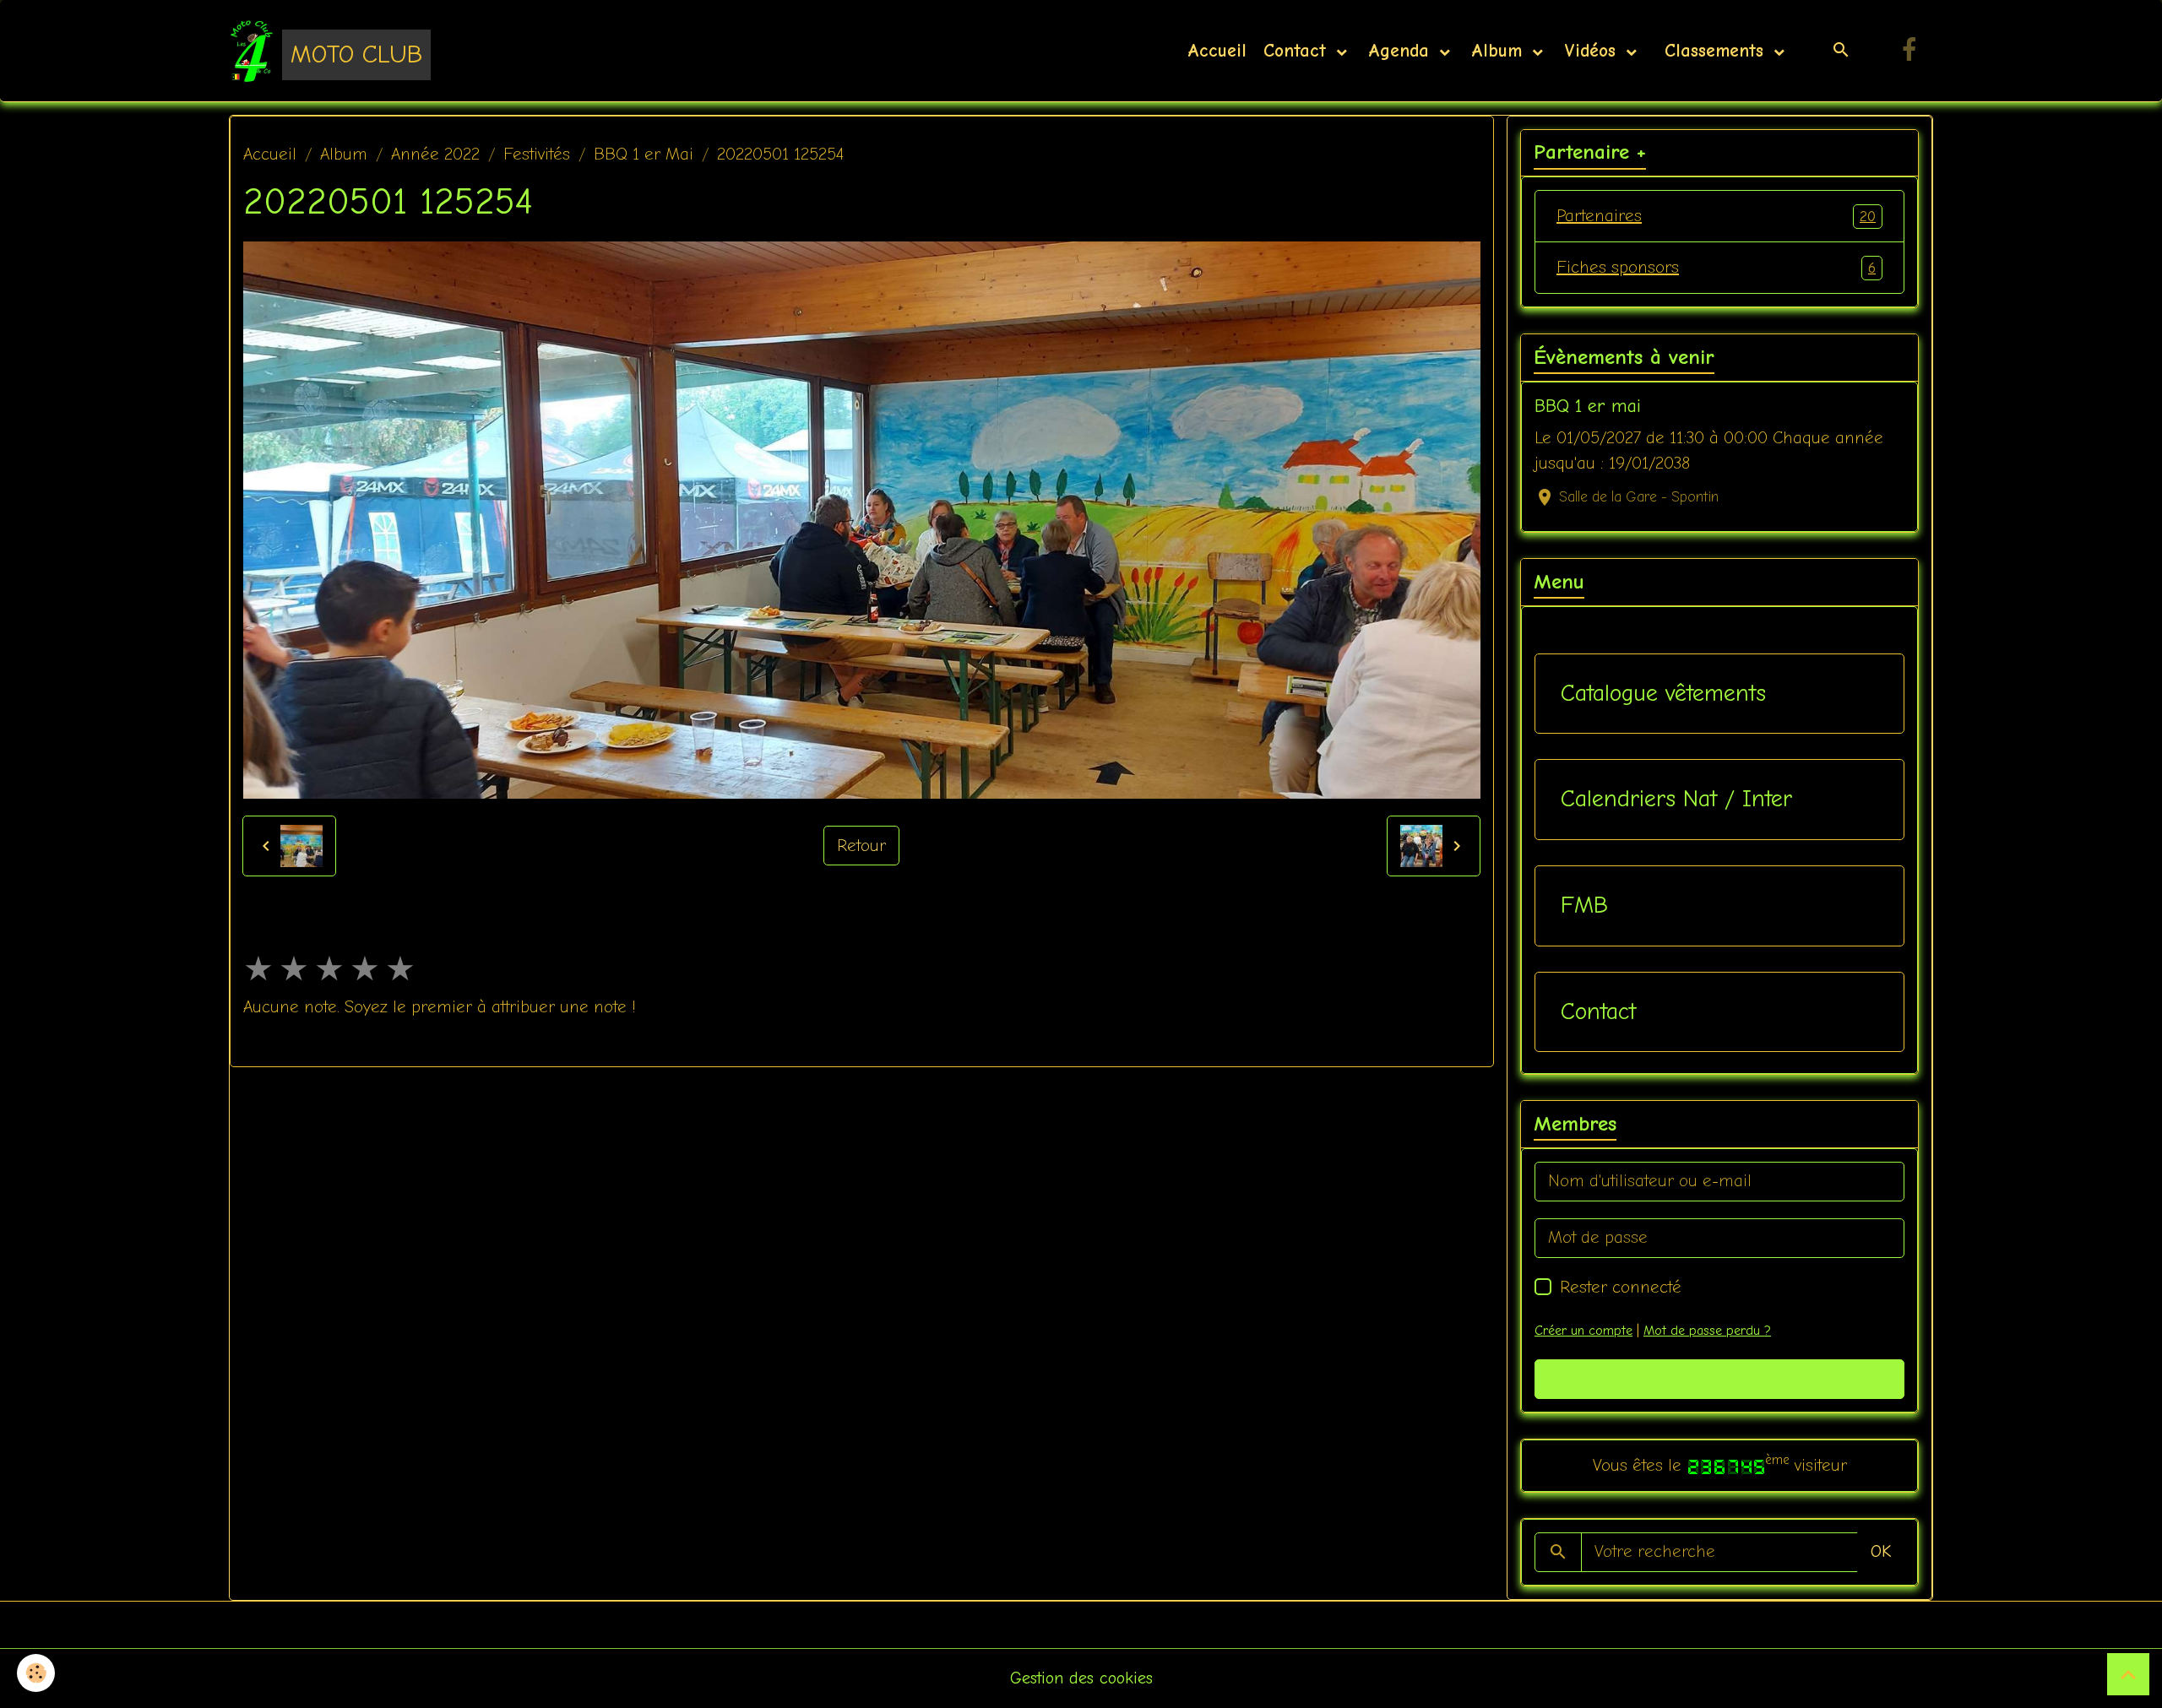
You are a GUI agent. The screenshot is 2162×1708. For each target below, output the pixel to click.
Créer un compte (1583, 1331)
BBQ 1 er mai (1588, 406)
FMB (1584, 905)
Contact (1298, 51)
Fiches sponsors (1716, 267)
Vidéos (1593, 51)
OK (1881, 1551)
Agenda (1402, 51)
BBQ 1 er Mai (644, 154)
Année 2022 (435, 154)
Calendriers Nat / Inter (1676, 799)
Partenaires (1716, 216)
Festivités (537, 154)
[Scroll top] (2128, 1674)
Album (1500, 51)
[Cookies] (36, 1673)
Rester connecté (1621, 1287)
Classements (1714, 51)
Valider (1720, 1378)
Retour (861, 846)
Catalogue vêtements (1663, 693)
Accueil (1217, 51)
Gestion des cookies (1081, 1678)
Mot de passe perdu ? (1707, 1331)
